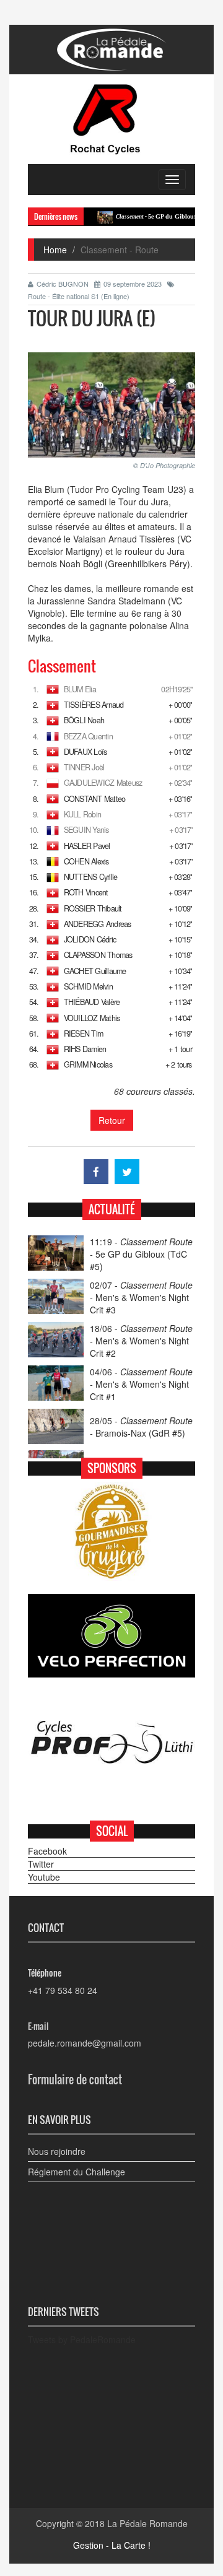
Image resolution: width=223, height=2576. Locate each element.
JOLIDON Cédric (90, 939)
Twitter (41, 1864)
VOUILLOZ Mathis (92, 1018)
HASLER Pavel (87, 846)
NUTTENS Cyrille (91, 877)
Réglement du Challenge (77, 2172)
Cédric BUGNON (63, 284)
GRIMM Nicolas (88, 1064)
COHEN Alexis (86, 861)
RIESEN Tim (83, 1033)
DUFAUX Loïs (85, 752)
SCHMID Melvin (88, 986)
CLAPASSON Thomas (98, 955)
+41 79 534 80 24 (63, 1990)
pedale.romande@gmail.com (85, 2043)
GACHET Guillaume (95, 971)
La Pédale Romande (147, 2523)
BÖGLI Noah (84, 720)
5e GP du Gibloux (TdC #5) (151, 216)
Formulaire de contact (75, 2079)
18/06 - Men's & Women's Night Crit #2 (141, 1341)
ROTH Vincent (86, 892)
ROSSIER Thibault (93, 908)
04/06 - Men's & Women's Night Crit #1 (141, 1384)
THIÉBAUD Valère (92, 1002)
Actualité (112, 1209)
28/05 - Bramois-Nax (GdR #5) (141, 1427)
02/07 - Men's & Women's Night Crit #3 (141, 1297)
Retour (112, 1120)
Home (55, 250)
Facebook (47, 1851)
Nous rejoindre (57, 2151)
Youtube (44, 1877)
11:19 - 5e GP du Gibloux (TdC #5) (141, 1254)
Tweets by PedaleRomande (82, 2339)
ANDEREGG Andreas (98, 924)
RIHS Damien (85, 1049)
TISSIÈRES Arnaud (94, 705)
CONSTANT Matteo (95, 799)
